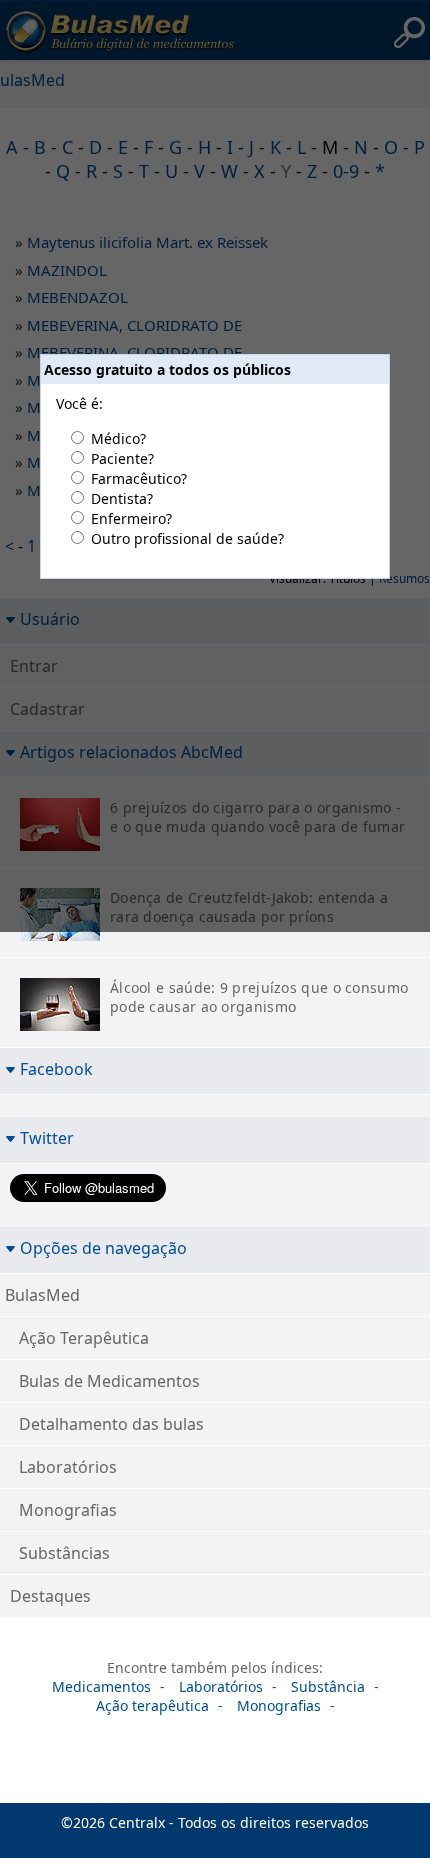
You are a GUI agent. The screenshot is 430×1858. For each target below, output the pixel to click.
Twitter (47, 1137)
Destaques (50, 1596)
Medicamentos (101, 1686)
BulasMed (42, 1295)
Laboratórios (68, 1467)
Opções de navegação (103, 1247)
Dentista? (122, 498)
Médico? (118, 438)
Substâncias (64, 1553)
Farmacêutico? (139, 478)
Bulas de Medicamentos (109, 1381)
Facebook (56, 1068)
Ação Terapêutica (84, 1338)
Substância (328, 1686)
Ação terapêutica (152, 1705)
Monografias (68, 1510)
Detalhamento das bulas (111, 1424)
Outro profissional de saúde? (187, 538)
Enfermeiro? (131, 518)
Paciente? (122, 458)
